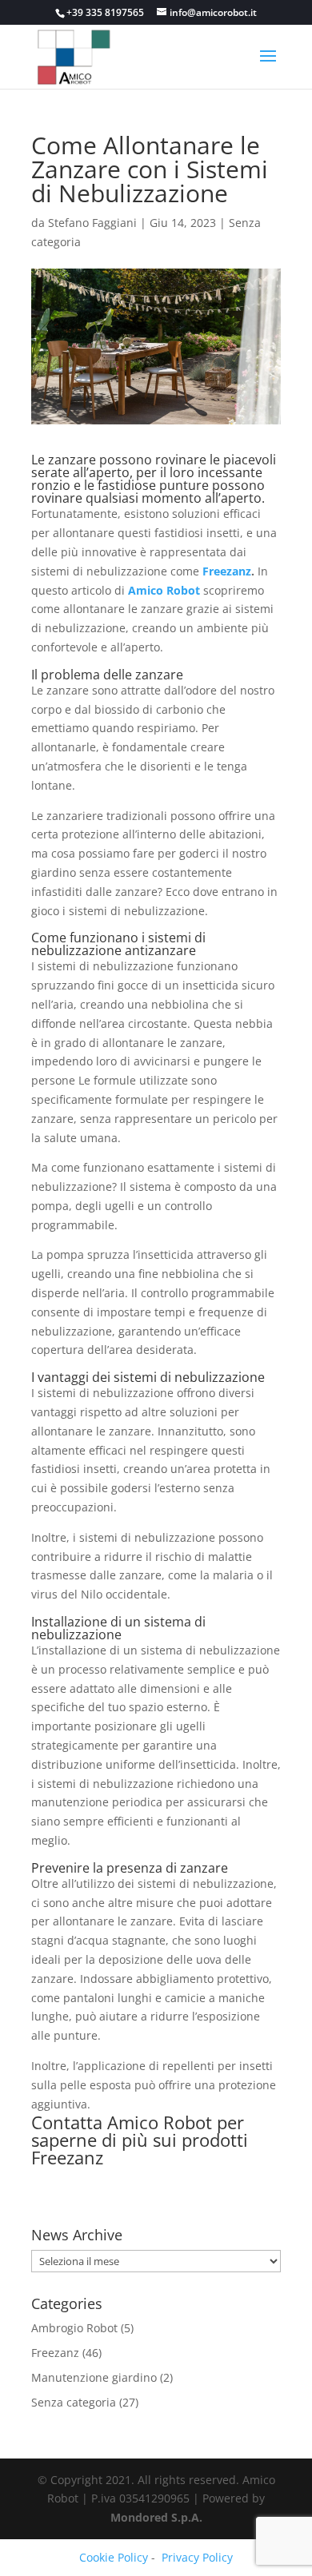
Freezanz (227, 571)
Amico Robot (164, 590)
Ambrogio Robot (74, 2328)
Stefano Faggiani (92, 223)
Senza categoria (74, 2402)
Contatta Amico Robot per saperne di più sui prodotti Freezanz (140, 2140)
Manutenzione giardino (94, 2377)
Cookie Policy (114, 2557)
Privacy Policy (197, 2557)
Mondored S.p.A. (156, 2517)
